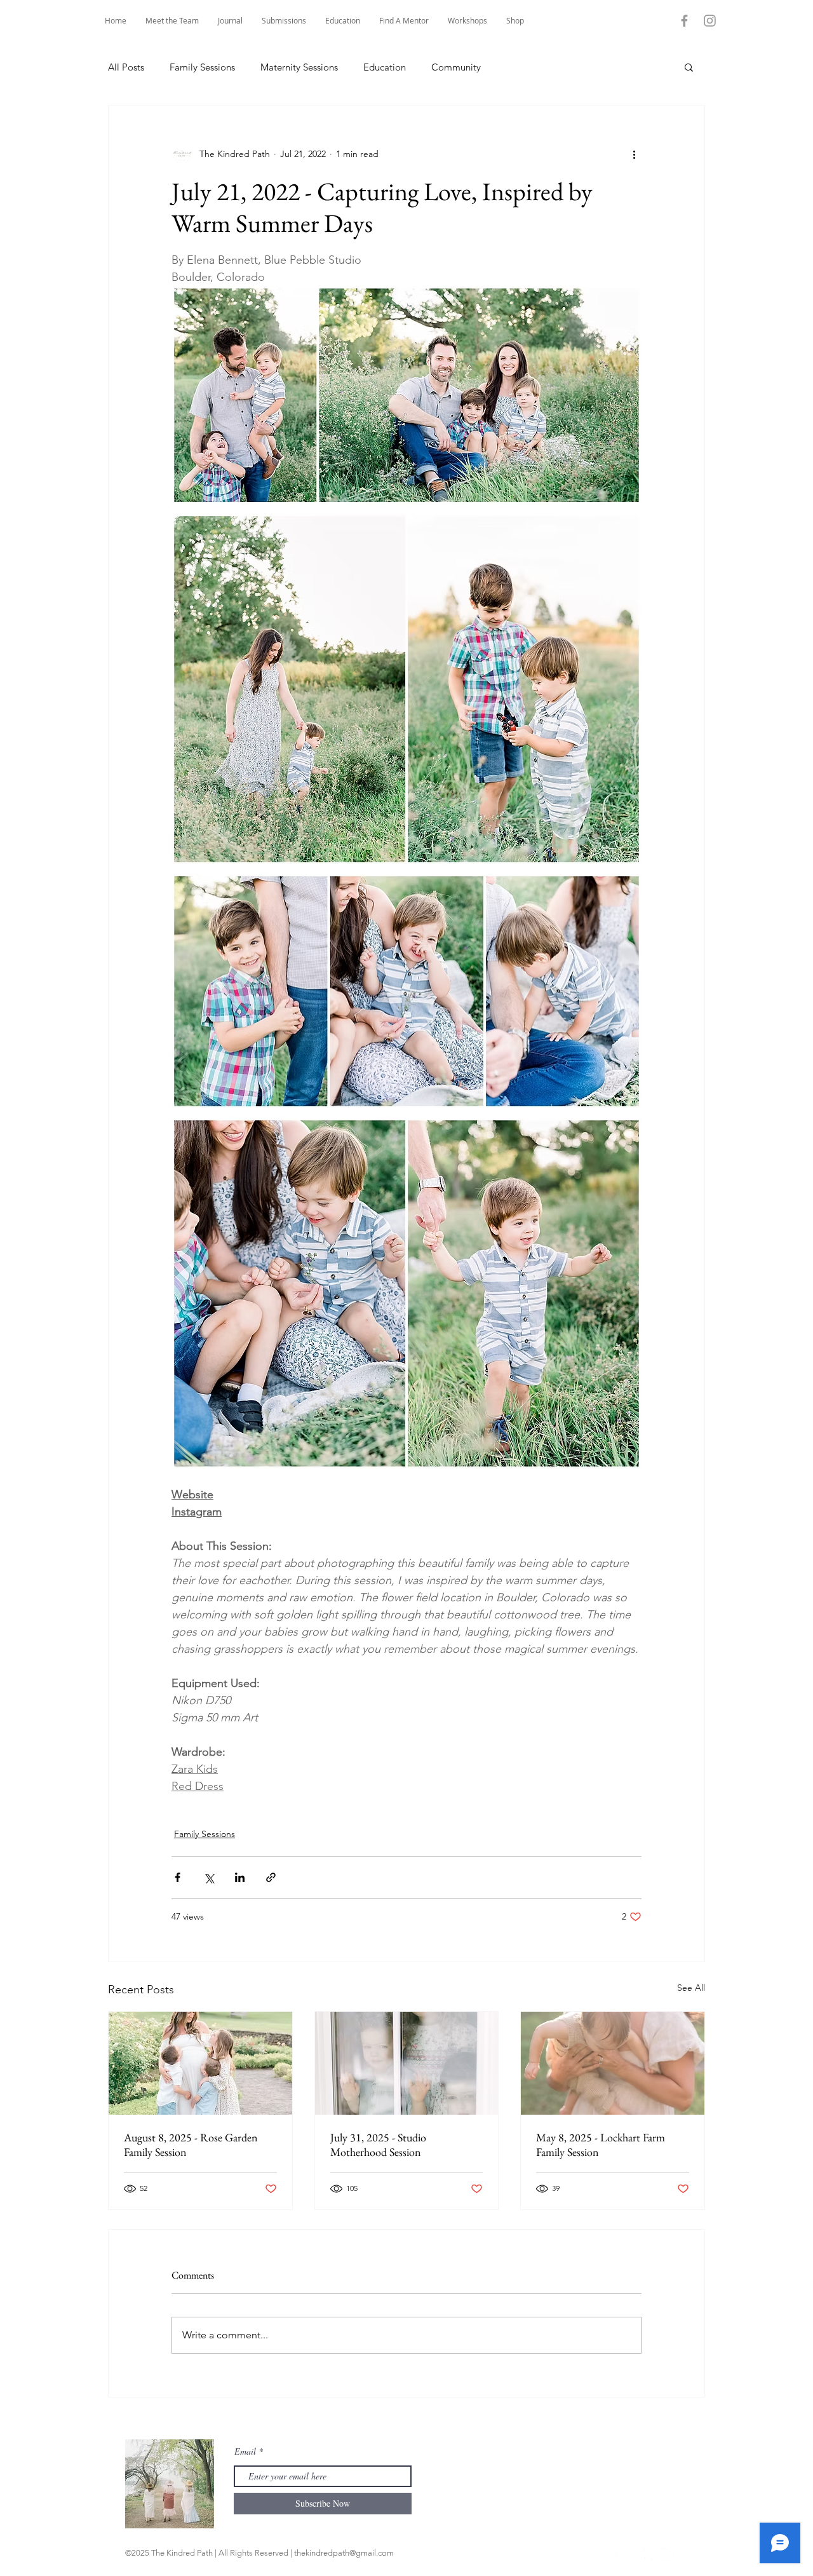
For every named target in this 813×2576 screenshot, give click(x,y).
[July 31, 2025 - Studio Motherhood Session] (407, 2063)
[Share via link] (271, 1877)
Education (385, 67)
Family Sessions (202, 67)
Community (456, 67)
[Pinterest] (650, 2555)
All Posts (126, 67)
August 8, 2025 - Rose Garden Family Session (191, 2145)
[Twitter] (667, 2555)
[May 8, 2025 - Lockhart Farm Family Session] (613, 2063)
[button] (404, 21)
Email (245, 2451)
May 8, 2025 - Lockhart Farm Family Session (601, 2145)
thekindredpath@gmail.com (344, 2553)
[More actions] (634, 154)
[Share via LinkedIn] (240, 1877)
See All (691, 1988)
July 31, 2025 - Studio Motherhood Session (378, 2145)
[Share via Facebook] (178, 1877)
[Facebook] (684, 21)
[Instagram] (710, 21)
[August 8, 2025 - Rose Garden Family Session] (200, 2063)
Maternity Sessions (299, 67)
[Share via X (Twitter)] (209, 1877)
